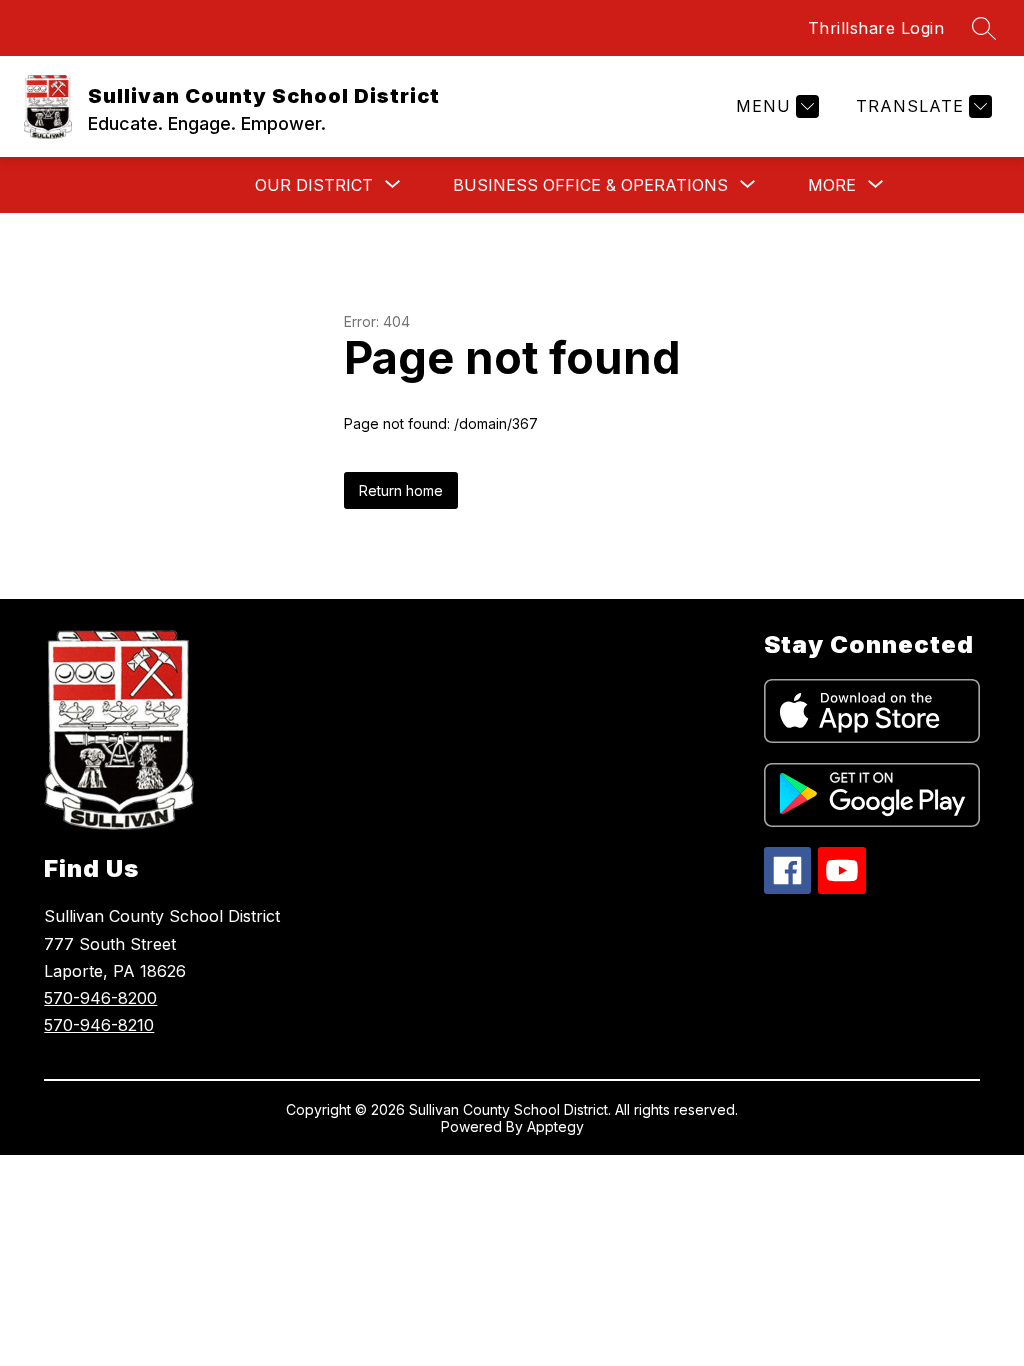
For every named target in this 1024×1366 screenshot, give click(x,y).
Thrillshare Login (876, 28)
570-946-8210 (99, 1025)
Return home (401, 490)
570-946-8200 (100, 998)
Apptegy (555, 1126)
